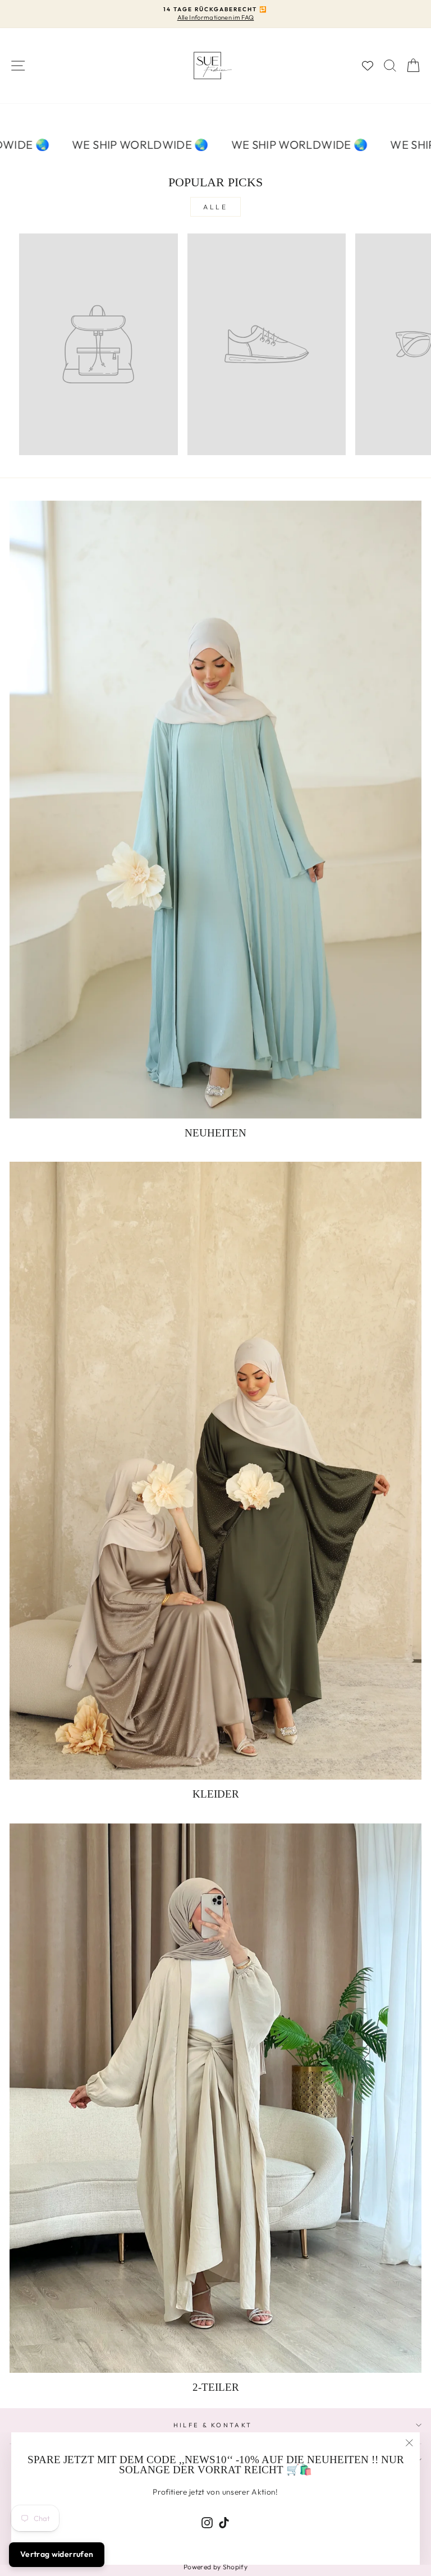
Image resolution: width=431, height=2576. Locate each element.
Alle (215, 207)
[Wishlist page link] (368, 66)
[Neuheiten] (215, 810)
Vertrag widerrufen (57, 2554)
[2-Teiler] (215, 2098)
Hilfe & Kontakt (213, 2425)
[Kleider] (215, 1471)
